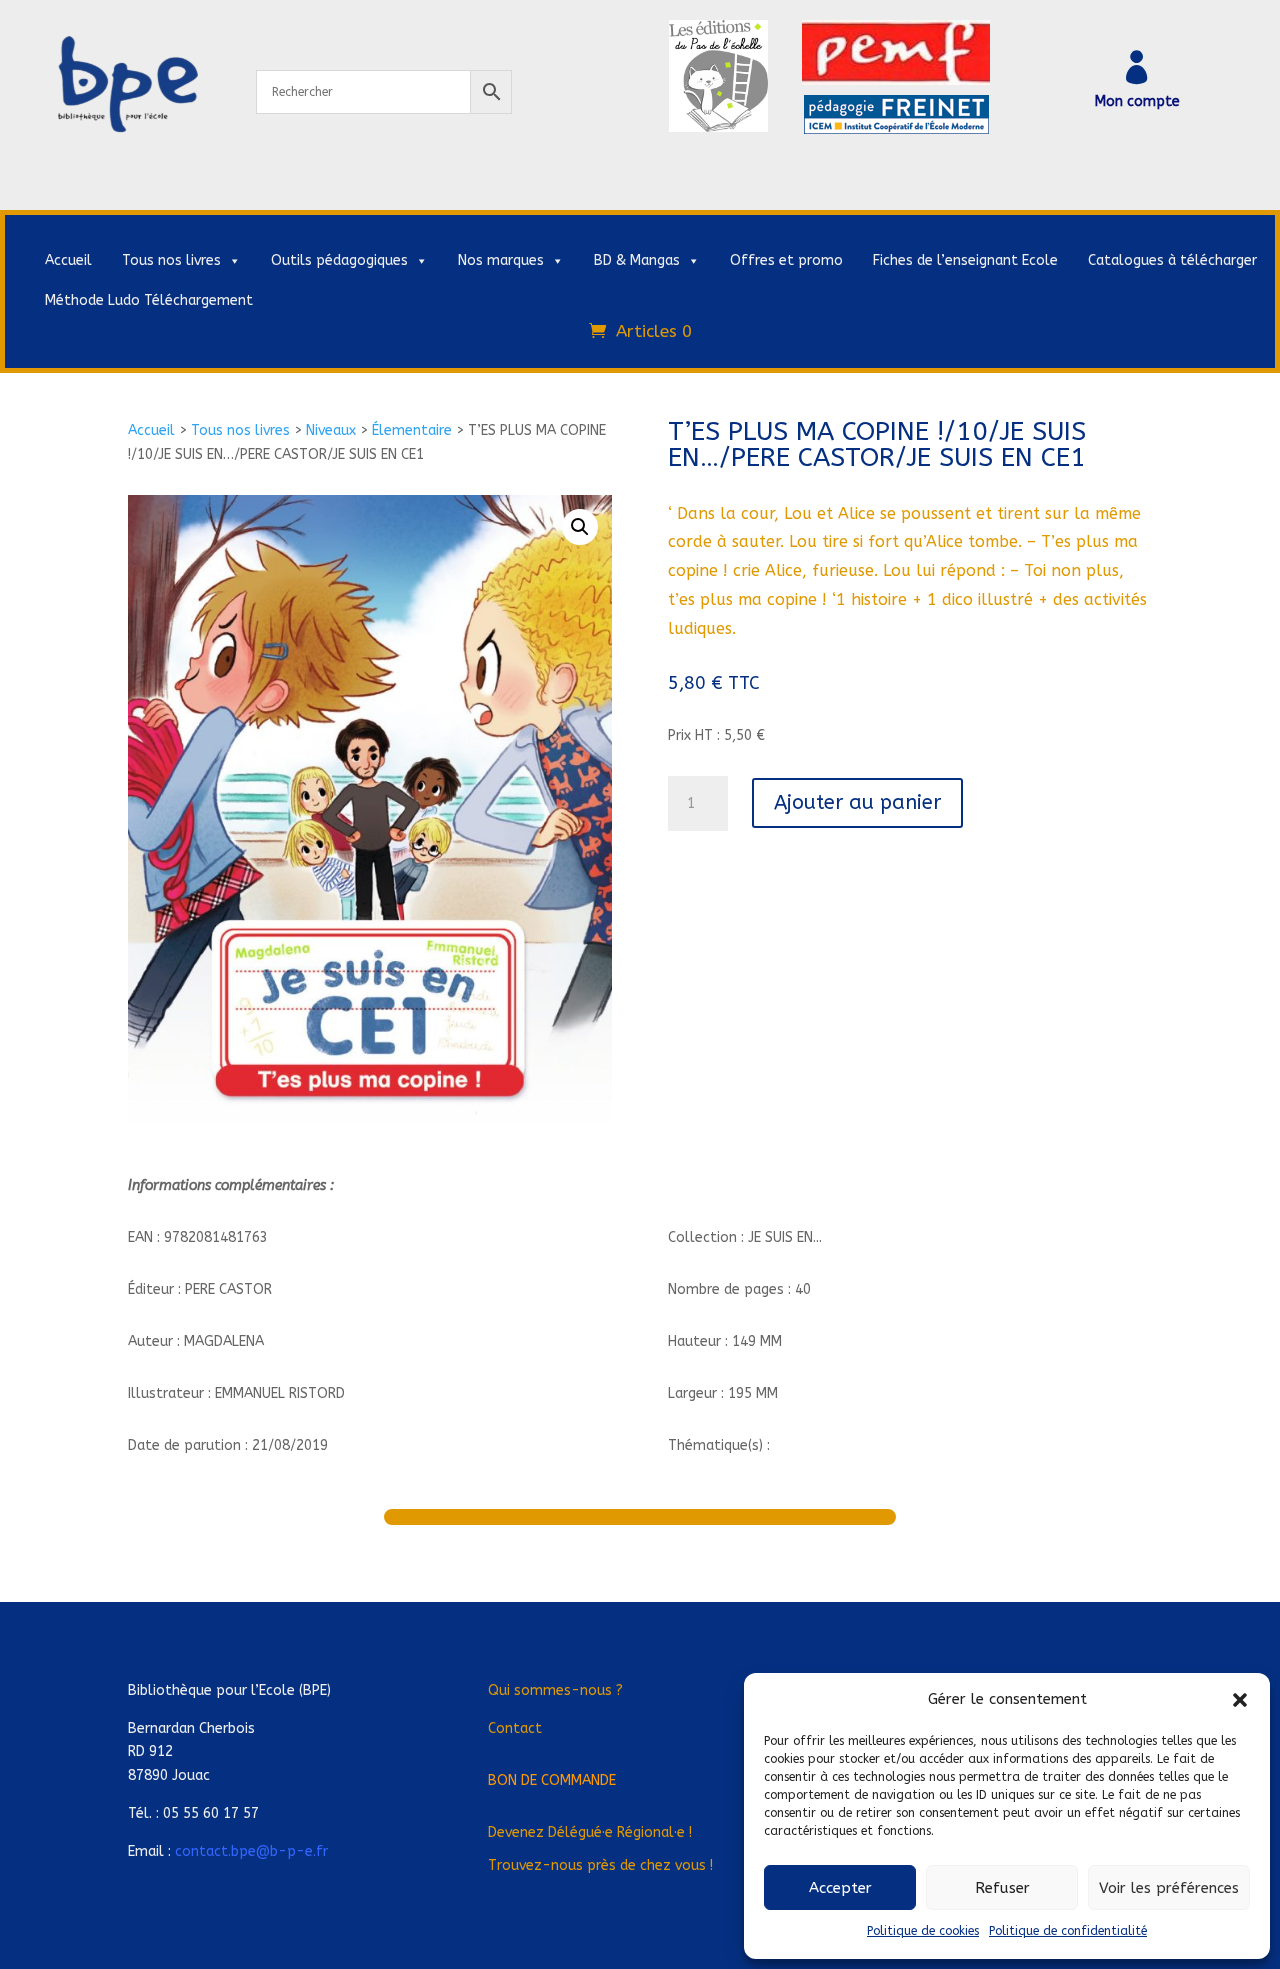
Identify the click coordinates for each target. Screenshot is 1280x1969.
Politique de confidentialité (1068, 1931)
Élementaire (412, 430)
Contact (515, 1728)
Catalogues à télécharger (1172, 260)
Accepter (840, 1888)
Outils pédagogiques (339, 260)
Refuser (1002, 1888)
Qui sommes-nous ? (555, 1690)
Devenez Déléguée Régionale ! (590, 1832)
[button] (1240, 1700)
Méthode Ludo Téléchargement (149, 300)
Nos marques (501, 260)
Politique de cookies (923, 1931)
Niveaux (331, 430)
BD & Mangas (637, 260)
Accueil (68, 260)
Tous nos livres (171, 260)
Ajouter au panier (857, 802)
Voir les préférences (1169, 1888)
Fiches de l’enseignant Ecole (965, 260)
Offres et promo (786, 260)
